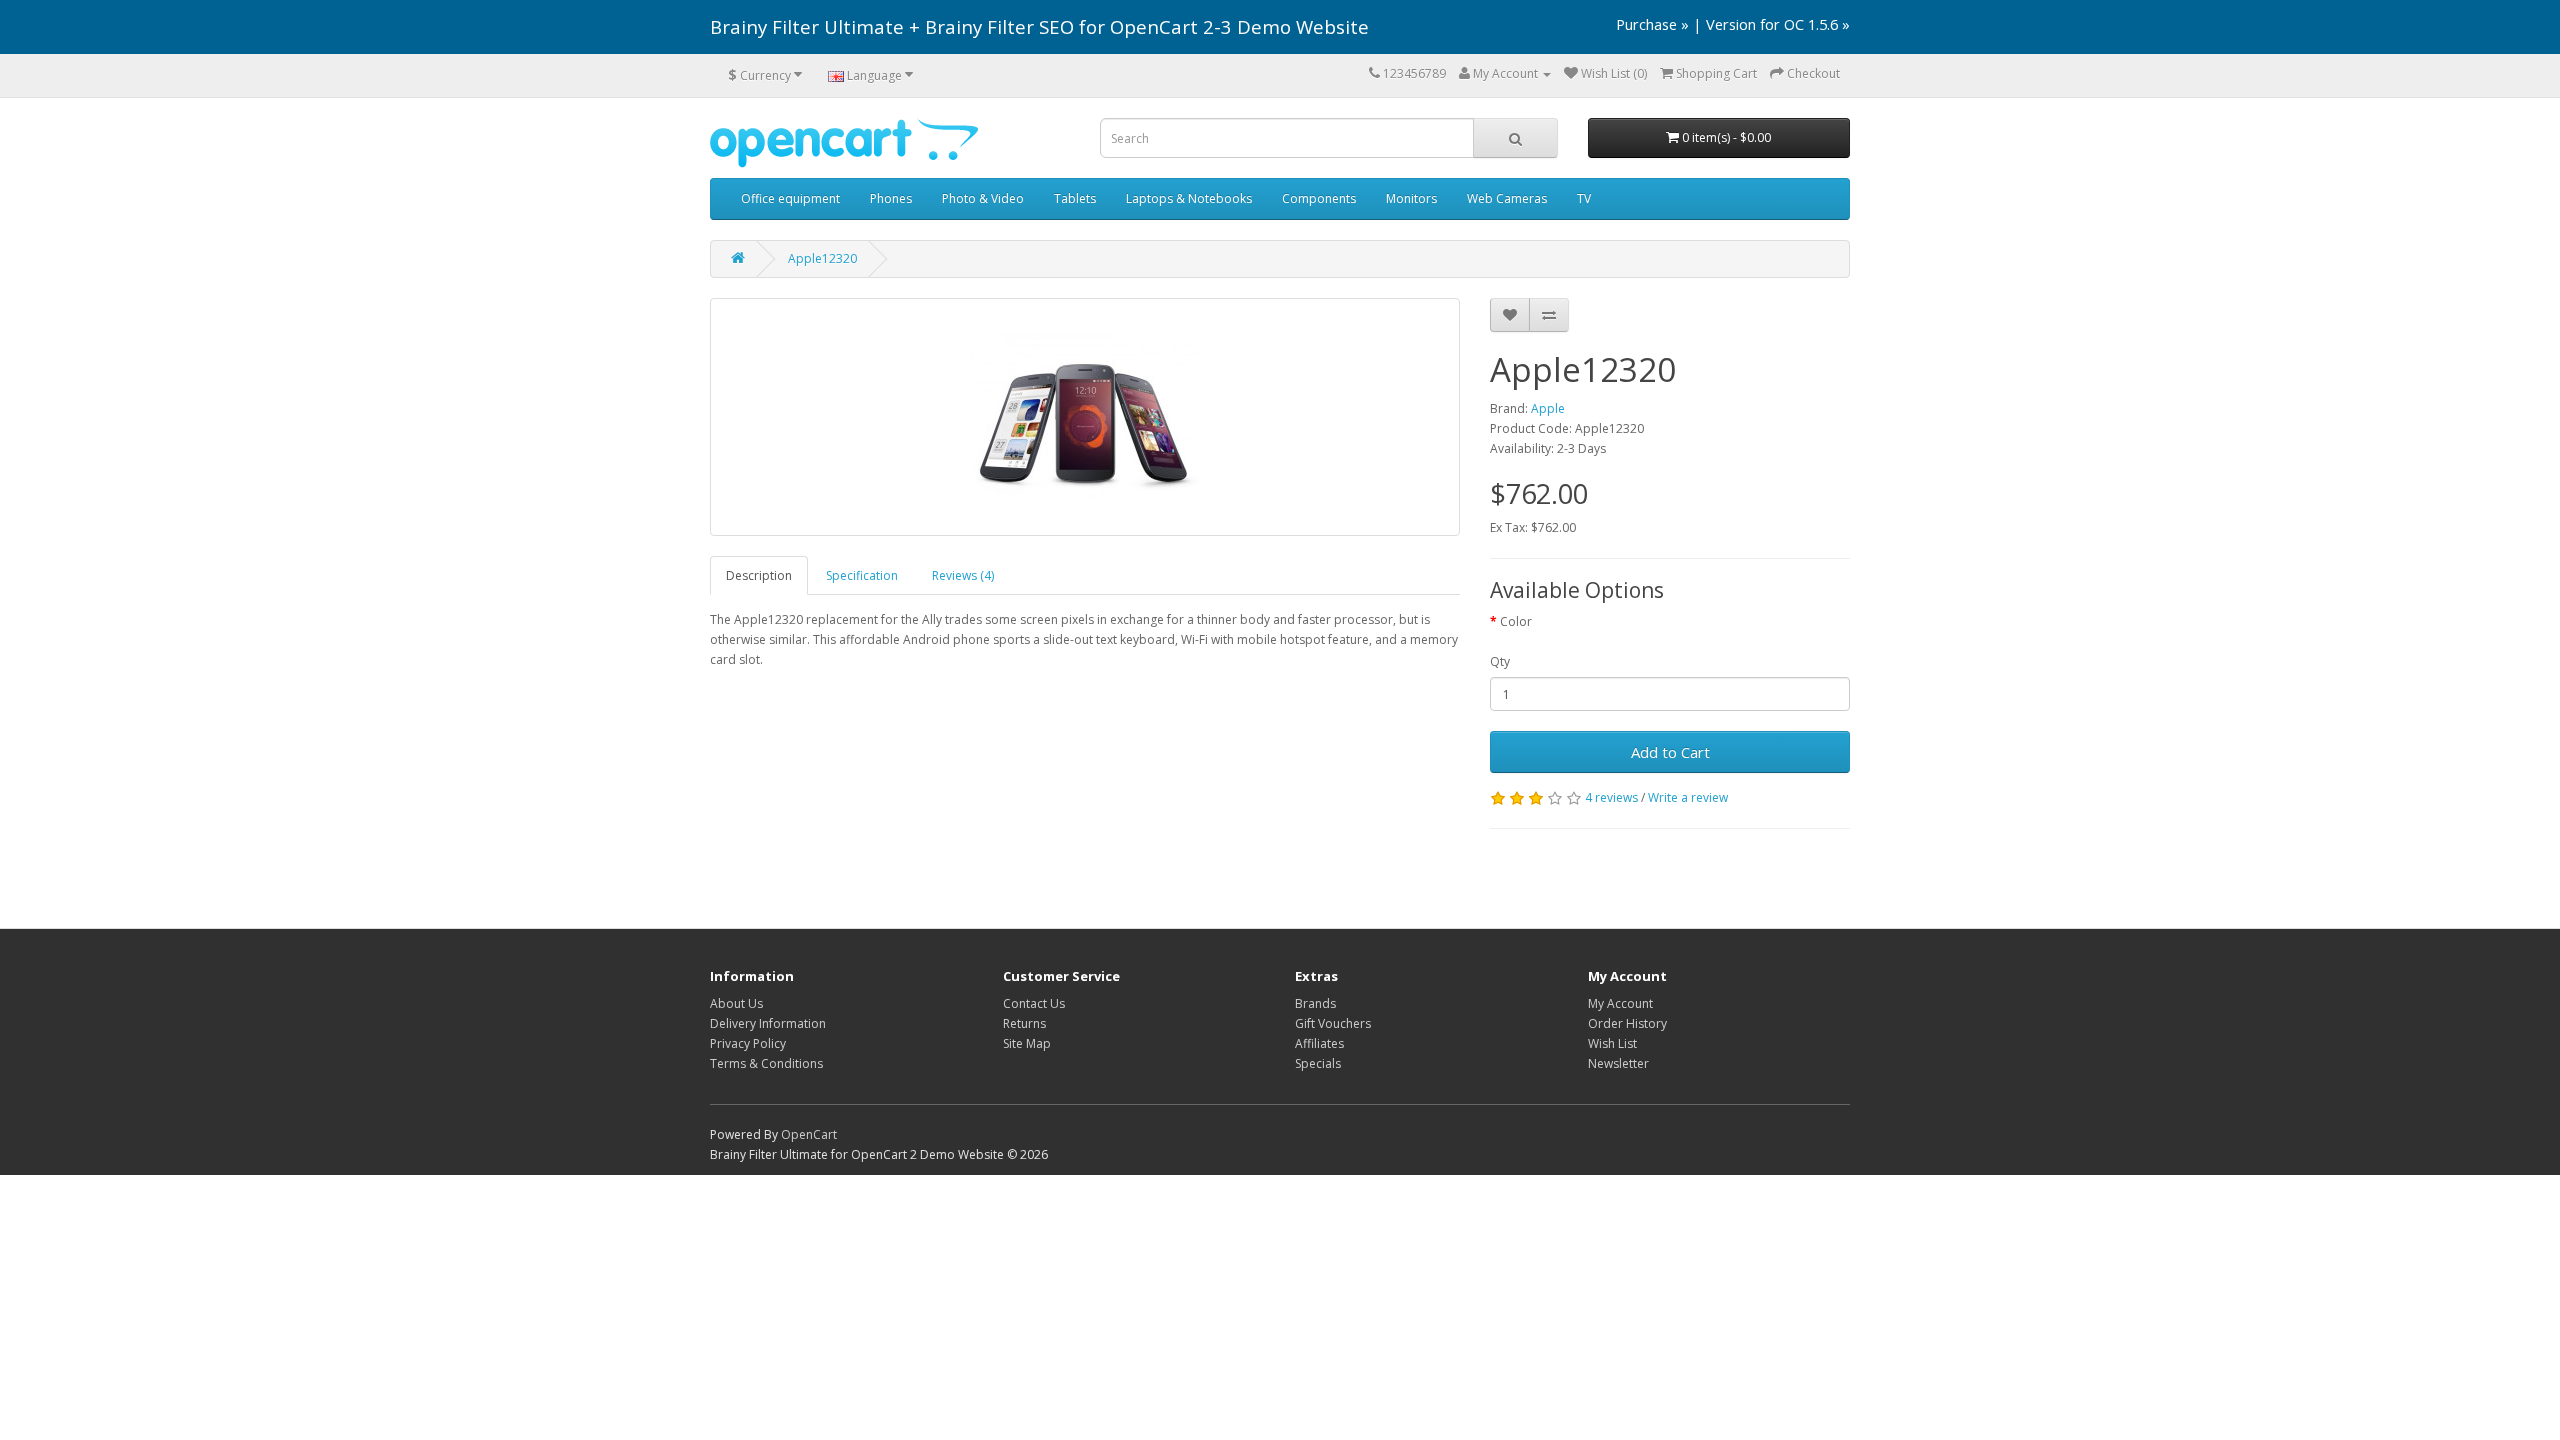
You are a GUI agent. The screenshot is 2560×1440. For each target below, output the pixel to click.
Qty (1500, 661)
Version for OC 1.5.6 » (1778, 24)
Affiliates (1319, 1043)
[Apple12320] (1085, 417)
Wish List (1612, 1043)
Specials (1318, 1063)
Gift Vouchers (1333, 1023)
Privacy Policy (748, 1043)
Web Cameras (1507, 198)
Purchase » (1652, 24)
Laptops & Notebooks (1189, 198)
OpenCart (809, 1134)
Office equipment (790, 198)
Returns (1024, 1023)
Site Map (1027, 1043)
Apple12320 (822, 258)
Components (1319, 198)
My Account (1620, 1003)
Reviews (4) (963, 575)
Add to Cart (1670, 752)
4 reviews (1611, 797)
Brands (1315, 1003)
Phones (891, 198)
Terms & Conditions (766, 1063)
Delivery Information (768, 1023)
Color (1516, 621)
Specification (862, 575)
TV (1584, 198)
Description (759, 575)
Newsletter (1618, 1063)
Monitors (1411, 198)
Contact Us (1034, 1003)
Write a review (1688, 797)
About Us (736, 1003)
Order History (1627, 1023)
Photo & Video (983, 198)
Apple (1548, 408)
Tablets (1075, 198)
